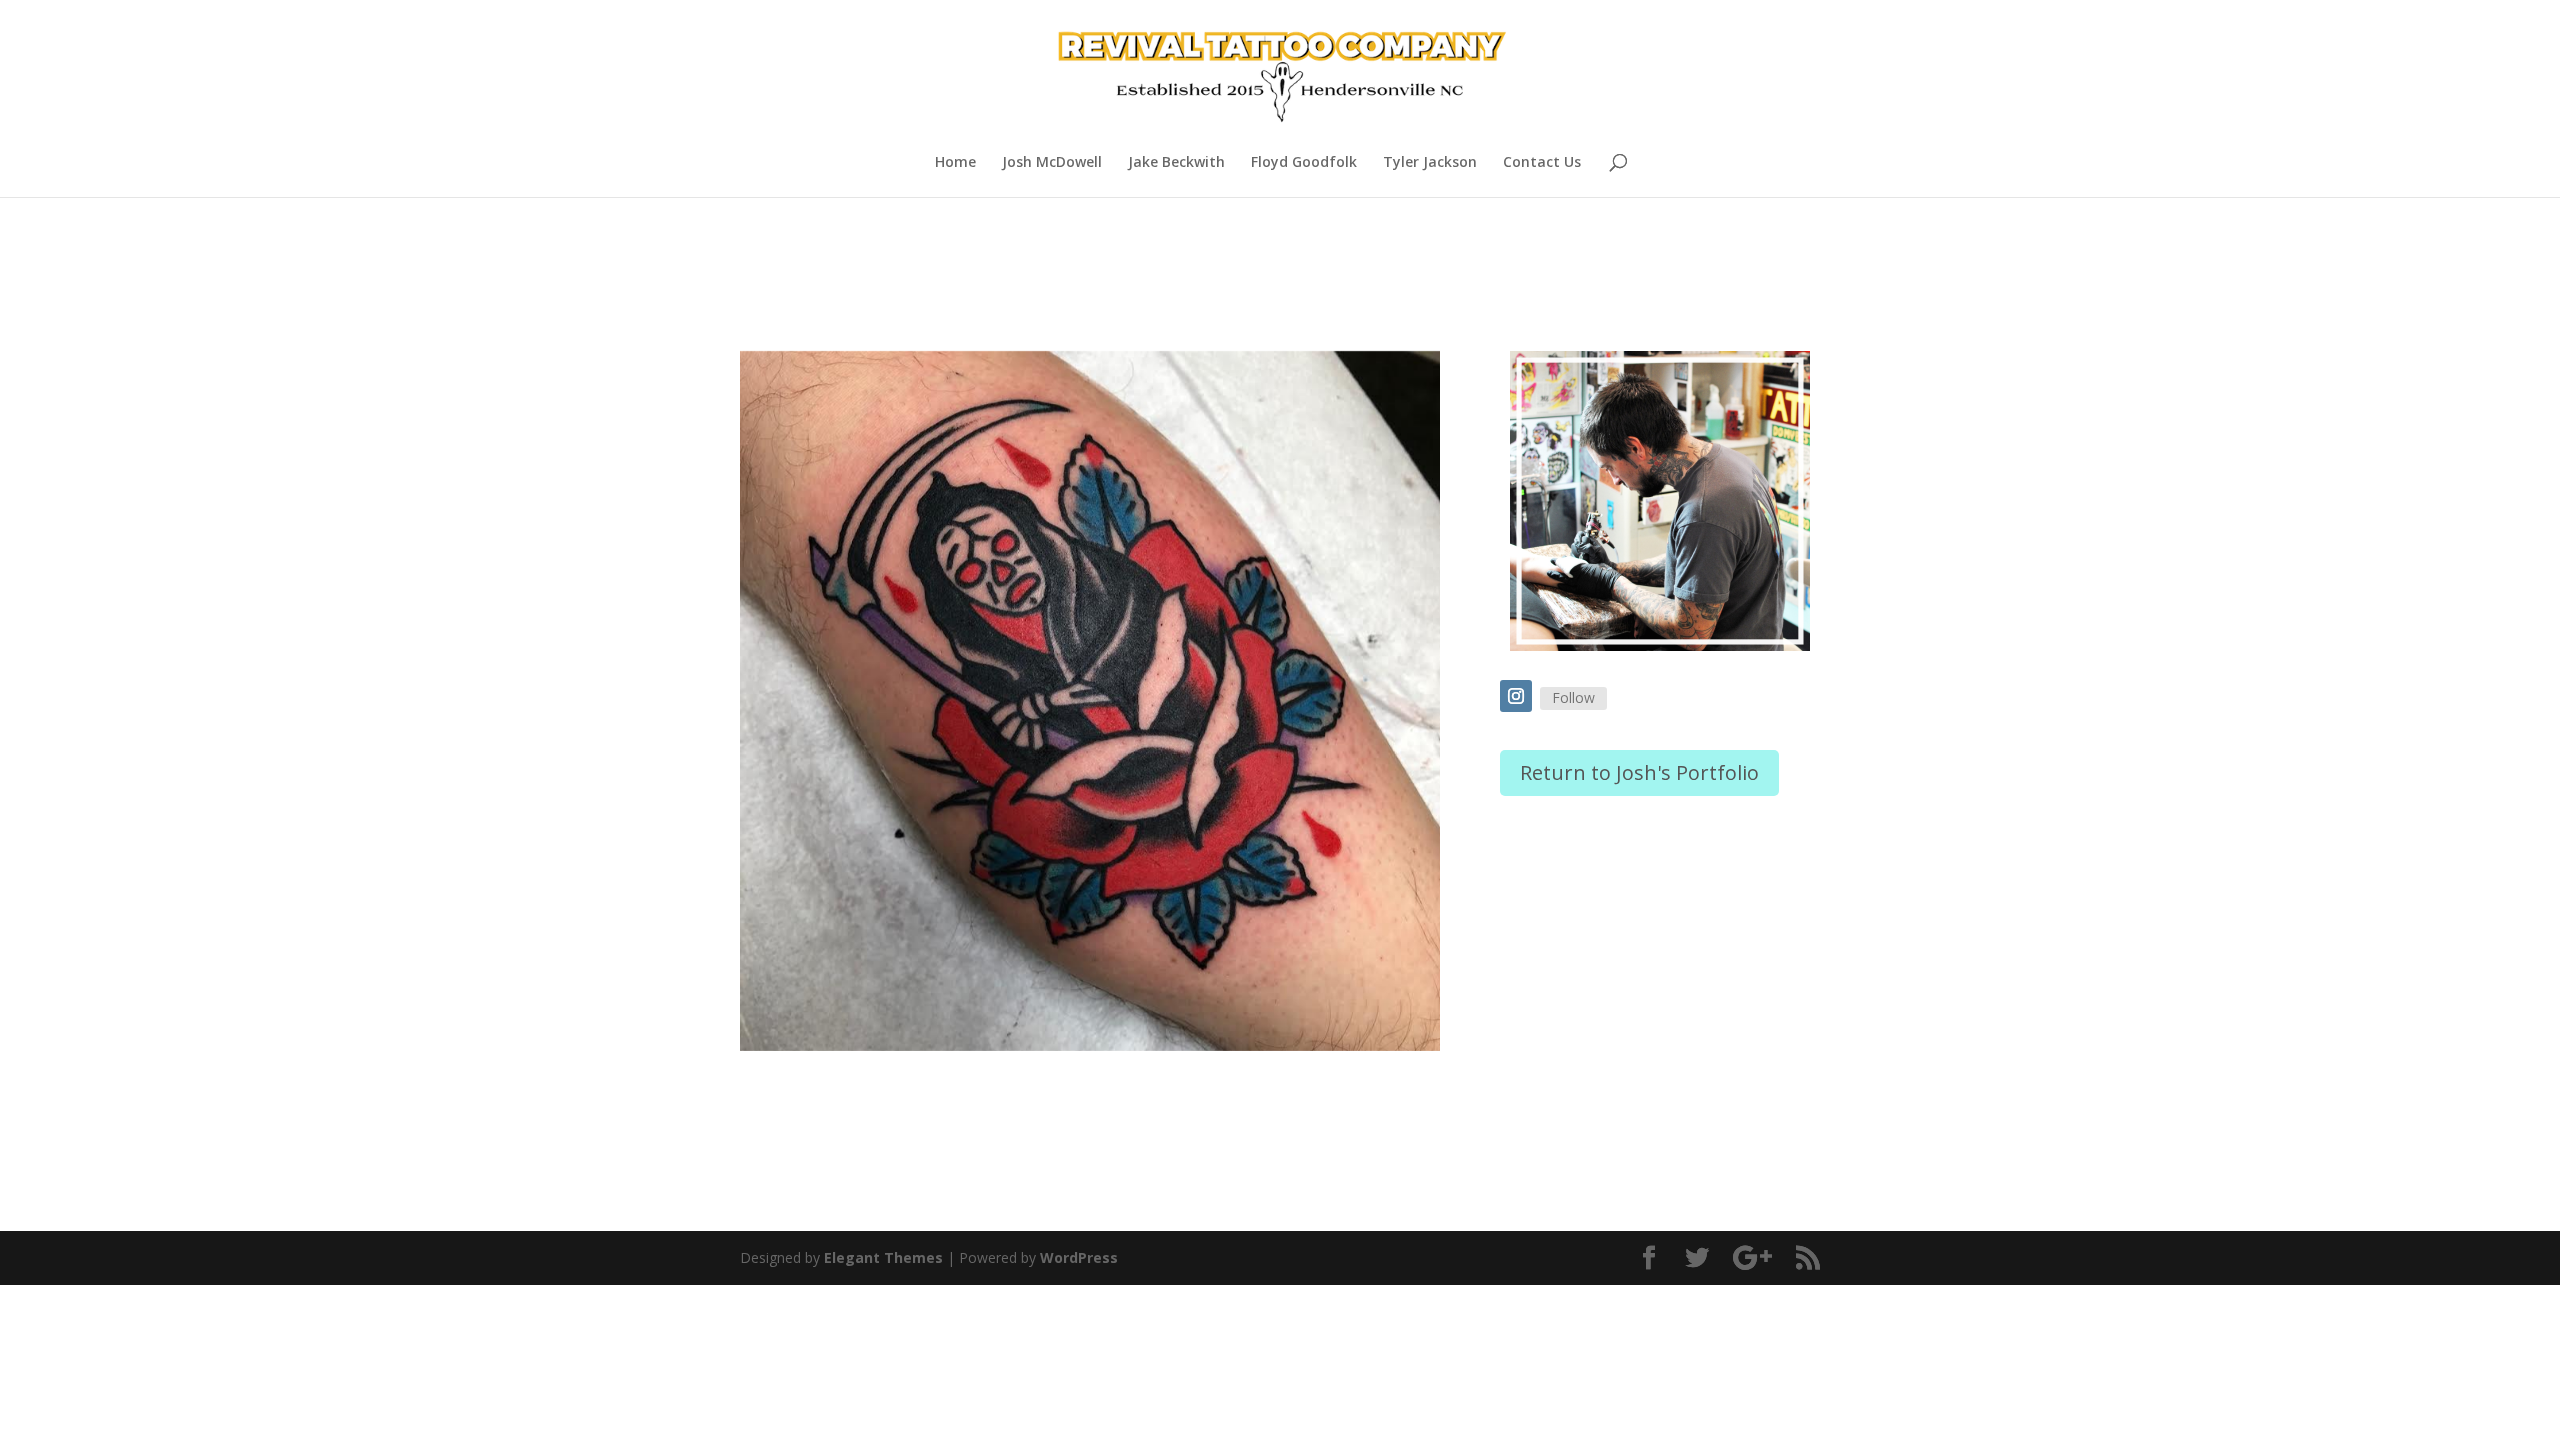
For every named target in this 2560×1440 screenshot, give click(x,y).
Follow (1573, 697)
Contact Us (1542, 163)
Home (955, 163)
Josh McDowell (1052, 163)
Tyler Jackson (1430, 163)
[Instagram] (1516, 696)
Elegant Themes (883, 1257)
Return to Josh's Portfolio (1639, 772)
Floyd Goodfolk (1304, 163)
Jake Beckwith (1176, 163)
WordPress (1079, 1257)
